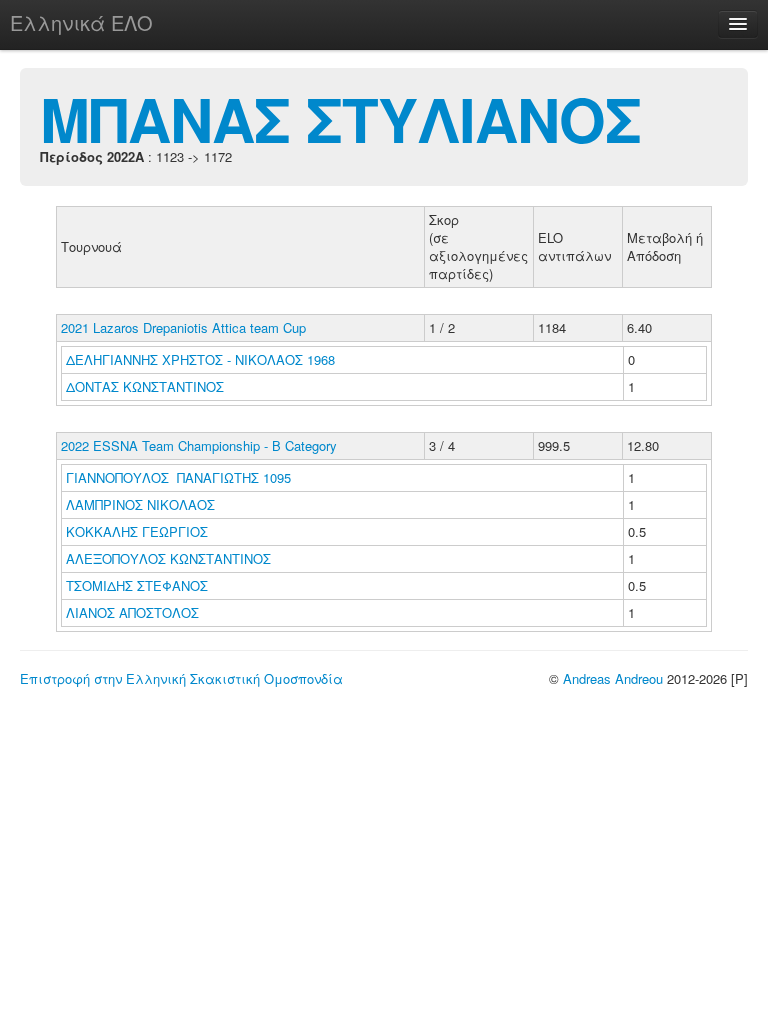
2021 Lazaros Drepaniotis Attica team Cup (183, 327)
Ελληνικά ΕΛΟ (81, 22)
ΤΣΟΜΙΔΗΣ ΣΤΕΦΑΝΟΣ (139, 585)
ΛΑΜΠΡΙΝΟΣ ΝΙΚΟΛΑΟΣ (142, 504)
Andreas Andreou (613, 678)
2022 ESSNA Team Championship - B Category (199, 445)
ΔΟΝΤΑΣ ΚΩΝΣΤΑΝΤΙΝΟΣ (147, 386)
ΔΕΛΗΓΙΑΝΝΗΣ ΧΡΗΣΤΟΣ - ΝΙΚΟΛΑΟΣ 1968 (200, 359)
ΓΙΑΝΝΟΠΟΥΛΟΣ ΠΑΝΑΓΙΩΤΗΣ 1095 (178, 477)
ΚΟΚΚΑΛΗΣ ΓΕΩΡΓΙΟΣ (139, 531)
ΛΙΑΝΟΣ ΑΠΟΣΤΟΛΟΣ (134, 612)
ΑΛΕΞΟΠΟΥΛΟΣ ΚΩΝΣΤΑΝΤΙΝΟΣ (170, 558)
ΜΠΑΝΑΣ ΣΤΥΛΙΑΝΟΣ (340, 118)
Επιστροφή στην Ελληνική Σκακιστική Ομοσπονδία (181, 678)
